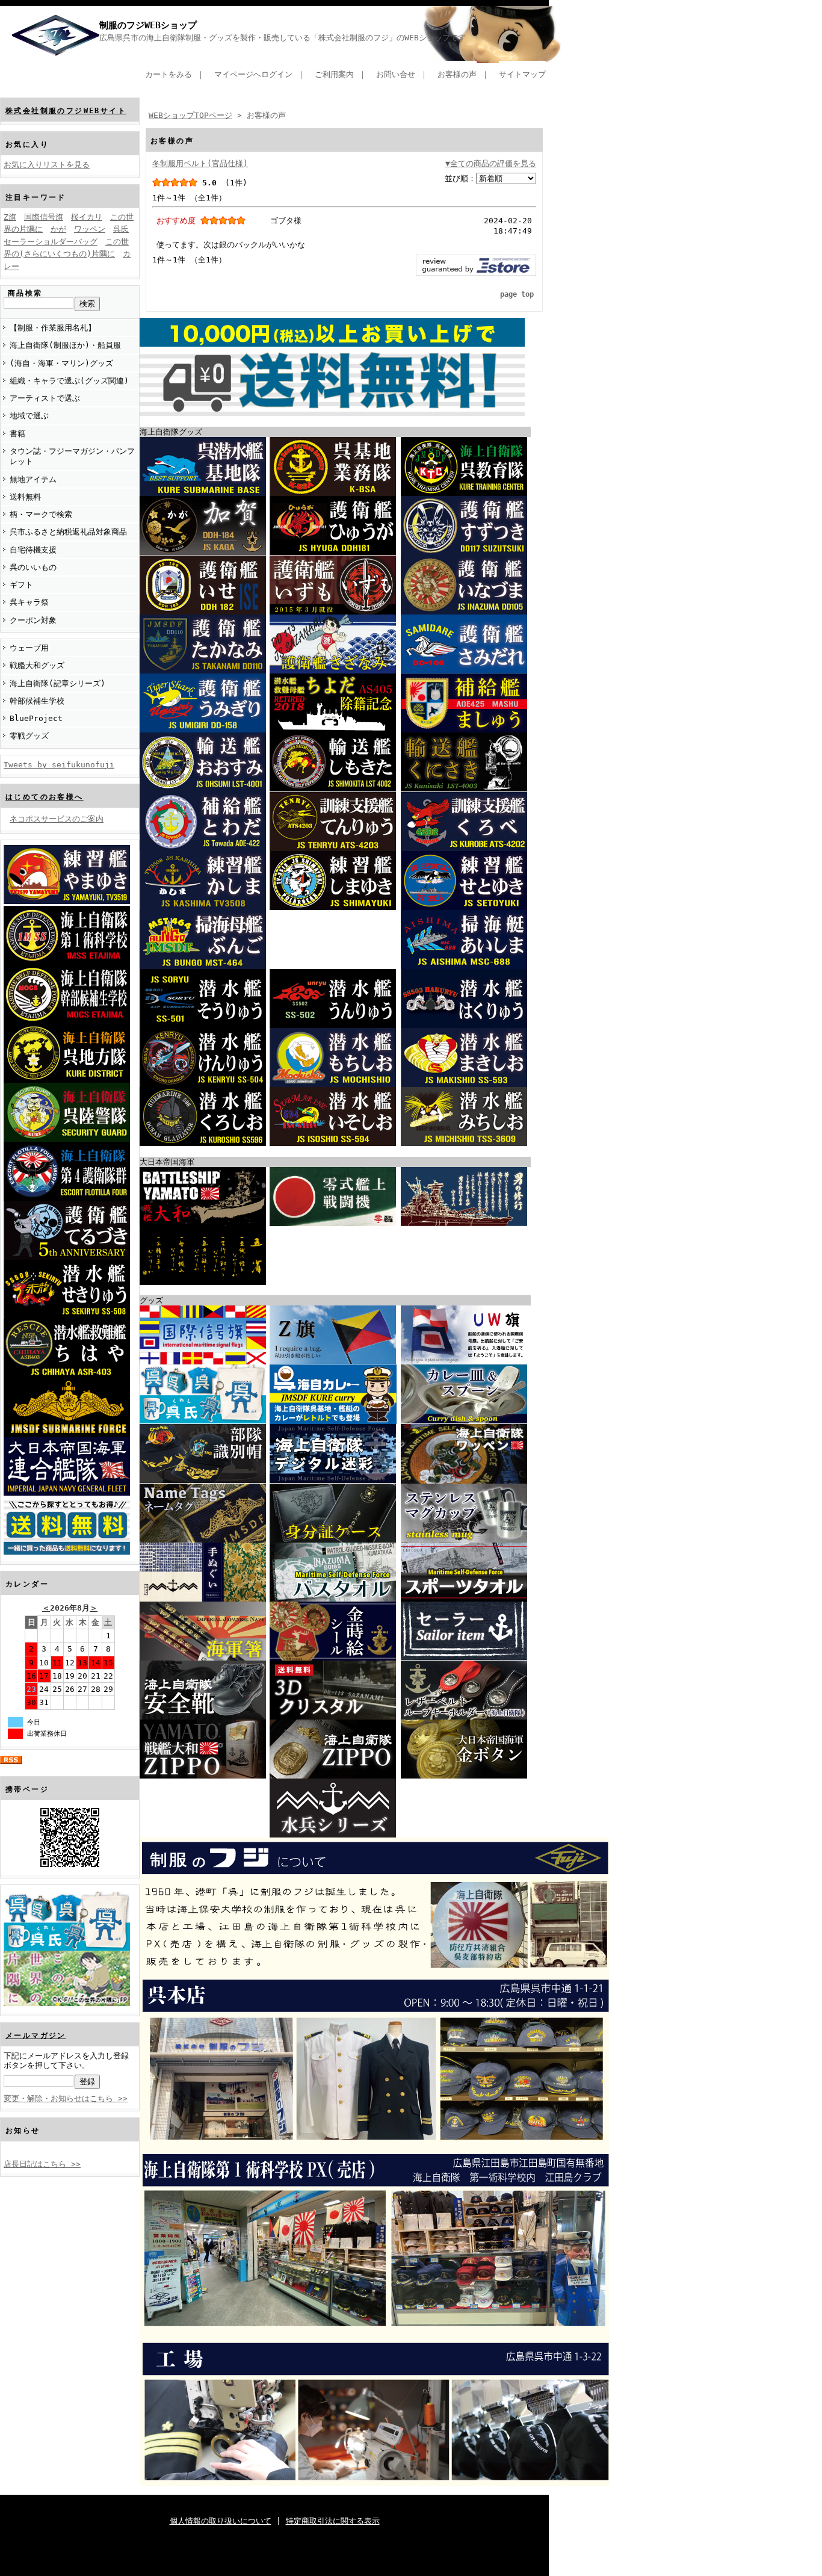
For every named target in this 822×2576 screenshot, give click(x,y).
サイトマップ (522, 74)
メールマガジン (36, 2036)
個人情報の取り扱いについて (221, 2521)
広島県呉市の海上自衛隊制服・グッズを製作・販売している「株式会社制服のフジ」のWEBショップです (283, 38)
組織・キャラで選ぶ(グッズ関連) (69, 381)
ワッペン (90, 229)
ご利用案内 (334, 74)
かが (58, 229)
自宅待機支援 (33, 550)
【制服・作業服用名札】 (53, 328)
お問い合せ (396, 74)
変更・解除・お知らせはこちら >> (66, 2098)
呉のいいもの (33, 567)
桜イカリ (87, 217)
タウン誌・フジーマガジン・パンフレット (72, 456)
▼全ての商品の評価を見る (491, 163)
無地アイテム (33, 479)
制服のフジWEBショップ (148, 25)
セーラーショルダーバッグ (51, 242)
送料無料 (25, 497)
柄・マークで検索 (41, 514)
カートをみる (168, 74)
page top (517, 294)
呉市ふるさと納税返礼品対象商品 (68, 532)
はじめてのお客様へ (45, 797)
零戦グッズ (29, 736)
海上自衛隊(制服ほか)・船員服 (65, 345)
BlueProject (36, 718)
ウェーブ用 (29, 648)
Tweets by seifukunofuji (59, 765)
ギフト (21, 585)
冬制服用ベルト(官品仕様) (200, 163)
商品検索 (25, 293)
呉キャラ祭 (29, 602)
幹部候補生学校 (37, 701)
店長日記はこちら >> (42, 2164)
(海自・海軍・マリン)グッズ (61, 363)
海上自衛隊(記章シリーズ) (57, 683)
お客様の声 (457, 74)
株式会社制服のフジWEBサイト (66, 111)
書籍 (17, 434)
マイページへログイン (253, 74)
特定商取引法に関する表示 (333, 2521)
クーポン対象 (33, 620)
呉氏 (121, 229)
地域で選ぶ (29, 416)
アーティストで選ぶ (45, 398)
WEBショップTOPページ (190, 115)
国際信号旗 (44, 217)
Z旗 (10, 217)
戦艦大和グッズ (37, 665)
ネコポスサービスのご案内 (57, 819)
